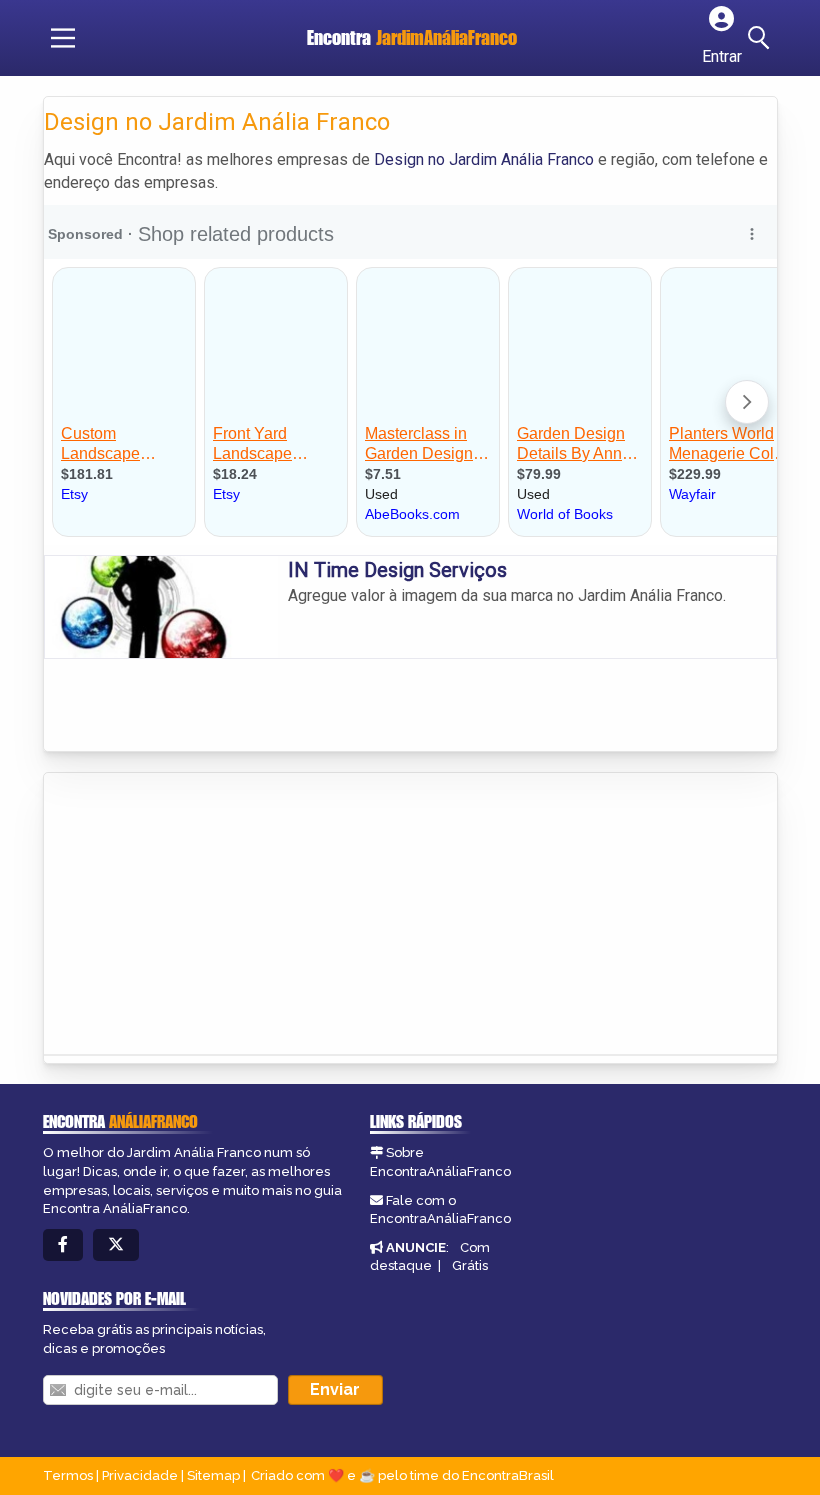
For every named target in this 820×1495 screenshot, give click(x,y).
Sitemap (213, 1475)
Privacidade (140, 1475)
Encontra (412, 37)
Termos (68, 1475)
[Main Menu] (63, 38)
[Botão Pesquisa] (762, 38)
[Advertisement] (194, 908)
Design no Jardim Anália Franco (484, 159)
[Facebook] (63, 1245)
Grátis (470, 1265)
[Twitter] (116, 1245)
